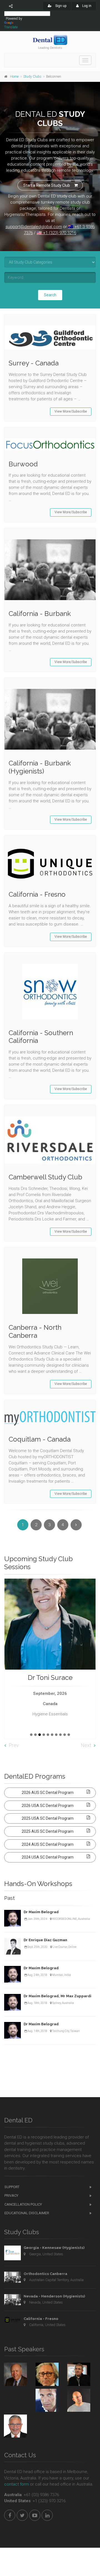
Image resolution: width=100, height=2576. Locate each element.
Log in (86, 6)
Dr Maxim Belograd (41, 1912)
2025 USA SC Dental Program (48, 1818)
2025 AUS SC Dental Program (48, 1831)
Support (12, 2187)
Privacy (11, 2195)
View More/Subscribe (71, 411)
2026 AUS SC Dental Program (48, 1793)
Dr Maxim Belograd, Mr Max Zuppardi (57, 1996)
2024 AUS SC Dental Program (48, 1844)
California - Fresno (37, 894)
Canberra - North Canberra (35, 1331)
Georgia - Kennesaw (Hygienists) (54, 2248)
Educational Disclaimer (27, 2213)
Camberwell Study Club (45, 1177)
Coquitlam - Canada (40, 1439)
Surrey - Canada (34, 363)
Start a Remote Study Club (47, 185)
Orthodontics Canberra (45, 2274)
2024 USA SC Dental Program (48, 1857)
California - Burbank (40, 614)
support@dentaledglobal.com (34, 227)
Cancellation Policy (23, 2204)
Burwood (23, 464)
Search (50, 295)
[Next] (76, 1525)
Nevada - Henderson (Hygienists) (54, 2296)
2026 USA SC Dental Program (48, 1806)
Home (14, 77)
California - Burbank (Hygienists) (40, 767)
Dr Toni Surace (50, 1678)
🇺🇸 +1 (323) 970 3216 (56, 233)
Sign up (60, 6)
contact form (17, 2484)
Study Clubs (32, 77)
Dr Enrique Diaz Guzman (45, 1940)
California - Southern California (41, 1037)
